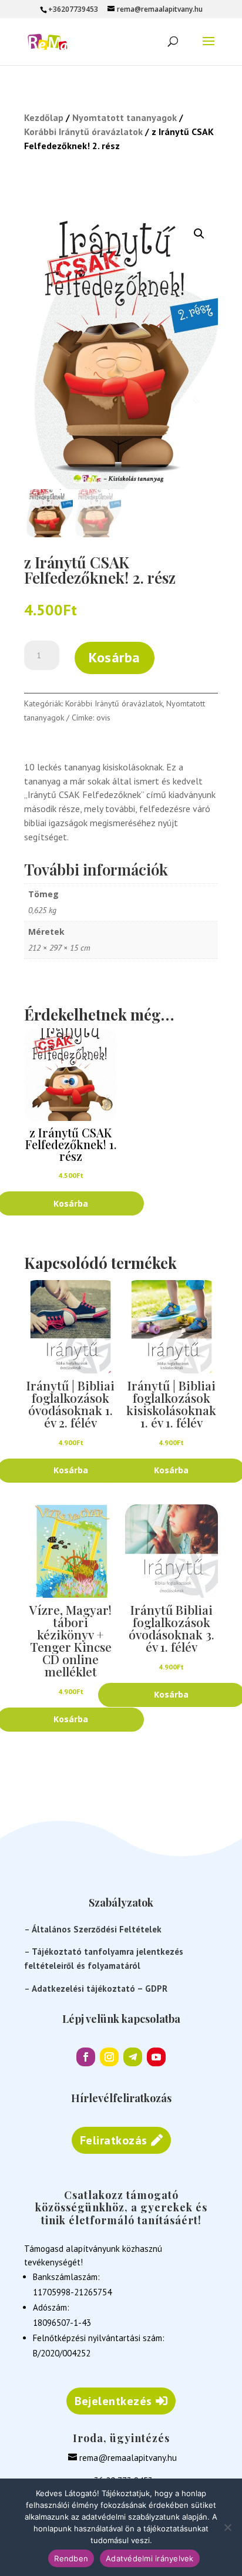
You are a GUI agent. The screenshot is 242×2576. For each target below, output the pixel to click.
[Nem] (227, 2527)
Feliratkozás (114, 2140)
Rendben (71, 2558)
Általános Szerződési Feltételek (97, 1929)
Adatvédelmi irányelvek (150, 2558)
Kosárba (115, 657)
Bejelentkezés (113, 2401)
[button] (199, 234)
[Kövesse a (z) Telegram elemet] (133, 2057)
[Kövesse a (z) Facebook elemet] (86, 2057)
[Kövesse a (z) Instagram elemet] (109, 2057)
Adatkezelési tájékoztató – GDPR (100, 1989)
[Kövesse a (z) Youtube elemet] (156, 2057)
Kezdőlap (44, 117)
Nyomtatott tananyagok (125, 117)
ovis (103, 718)
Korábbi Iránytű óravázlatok (83, 132)
